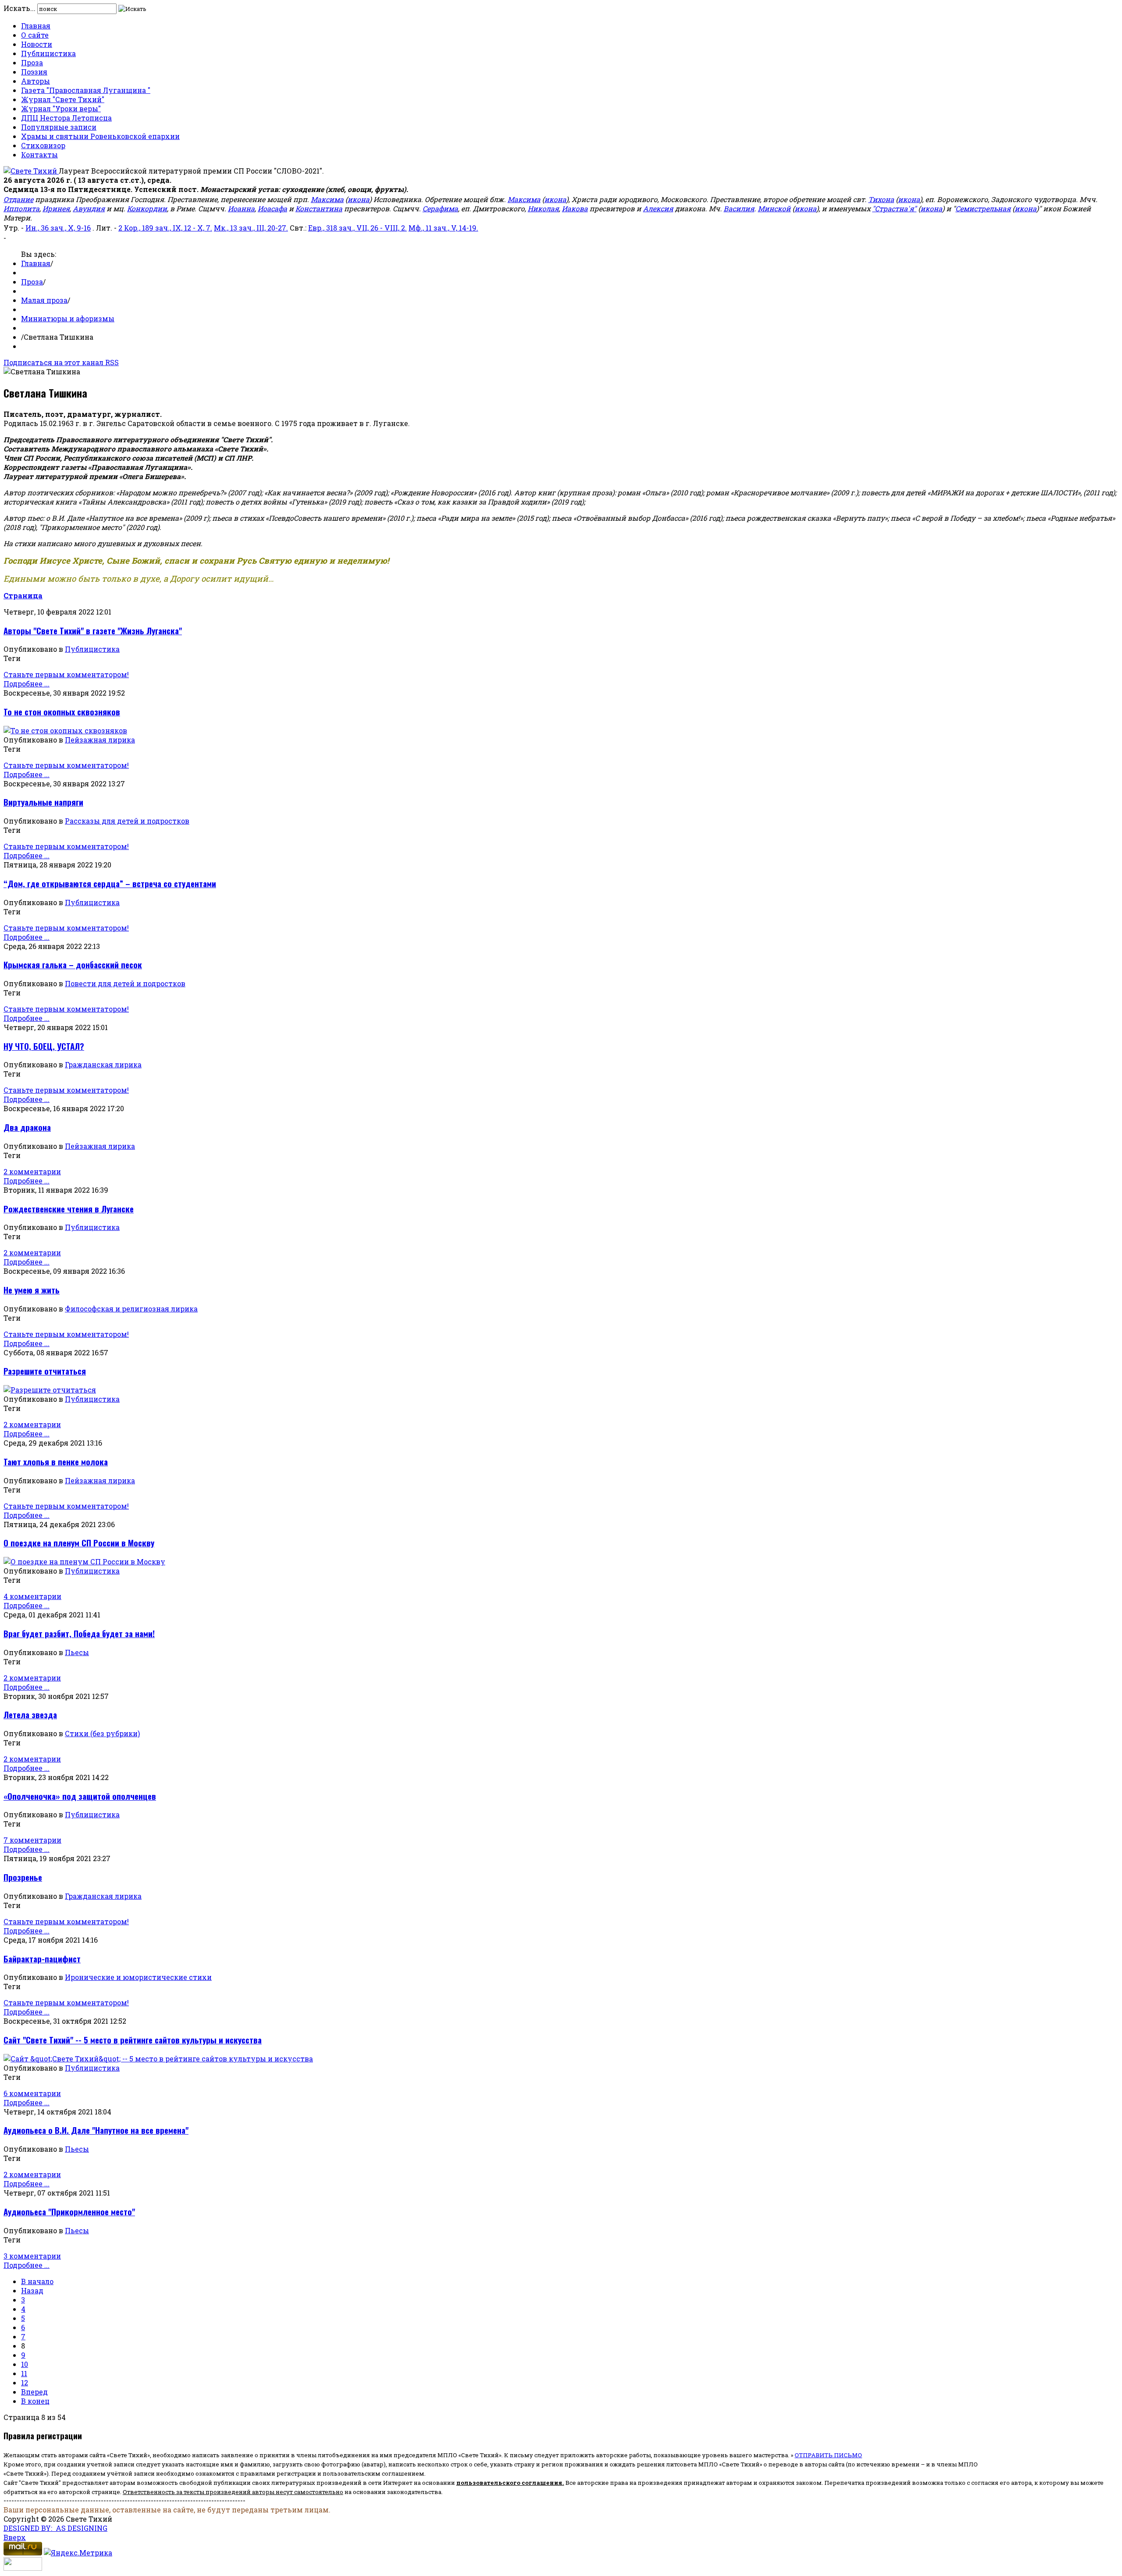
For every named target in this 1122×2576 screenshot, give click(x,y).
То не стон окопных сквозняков (62, 712)
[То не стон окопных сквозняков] (65, 730)
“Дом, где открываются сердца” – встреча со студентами (110, 883)
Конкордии (147, 208)
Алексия (658, 208)
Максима (327, 199)
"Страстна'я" (894, 208)
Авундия (89, 208)
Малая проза (44, 300)
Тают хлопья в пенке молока (56, 1462)
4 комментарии (32, 1596)
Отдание (18, 199)
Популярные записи (59, 127)
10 (25, 2364)
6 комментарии (32, 2093)
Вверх (15, 2537)
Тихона (881, 199)
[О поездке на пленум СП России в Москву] (84, 1562)
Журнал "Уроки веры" (61, 108)
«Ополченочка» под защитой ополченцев (80, 1796)
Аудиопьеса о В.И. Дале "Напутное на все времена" (96, 2130)
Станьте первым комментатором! (66, 674)
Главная (36, 26)
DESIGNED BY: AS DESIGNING (55, 2528)
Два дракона (27, 1127)
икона (359, 199)
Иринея (56, 208)
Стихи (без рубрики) (102, 1733)
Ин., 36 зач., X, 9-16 (58, 228)
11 (24, 2373)
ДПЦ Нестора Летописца (66, 118)
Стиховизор (43, 145)
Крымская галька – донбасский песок (73, 965)
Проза (32, 62)
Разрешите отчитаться (45, 1371)
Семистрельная (983, 208)
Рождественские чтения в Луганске (69, 1209)
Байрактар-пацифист (42, 1959)
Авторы (36, 81)
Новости (37, 44)
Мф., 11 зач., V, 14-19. (443, 228)
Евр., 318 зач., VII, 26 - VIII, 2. (357, 228)
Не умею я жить (32, 1290)
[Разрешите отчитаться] (50, 1390)
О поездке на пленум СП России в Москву (79, 1543)
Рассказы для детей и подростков (127, 821)
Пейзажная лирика (100, 740)
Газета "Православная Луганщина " (86, 90)
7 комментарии (32, 1840)
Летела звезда (30, 1714)
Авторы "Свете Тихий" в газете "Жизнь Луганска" (93, 631)
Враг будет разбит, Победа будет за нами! (79, 1633)
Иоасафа (272, 208)
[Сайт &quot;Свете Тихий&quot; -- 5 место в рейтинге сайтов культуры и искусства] (158, 2059)
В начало (37, 2281)
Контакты (39, 155)
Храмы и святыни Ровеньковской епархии (100, 136)
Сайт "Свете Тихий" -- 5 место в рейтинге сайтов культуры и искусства (133, 2040)
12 (25, 2382)
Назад (32, 2290)
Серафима (440, 208)
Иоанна (241, 208)
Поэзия (34, 72)
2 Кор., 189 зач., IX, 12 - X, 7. (165, 228)
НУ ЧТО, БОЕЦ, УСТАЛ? (44, 1046)
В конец (35, 2401)
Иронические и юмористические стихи (138, 1977)
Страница (23, 595)
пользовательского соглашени (507, 2483)
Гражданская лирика (103, 1064)
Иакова (575, 208)
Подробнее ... (27, 684)
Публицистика (48, 53)
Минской (774, 208)
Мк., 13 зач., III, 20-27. (251, 228)
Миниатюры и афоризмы (68, 318)
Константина (319, 208)
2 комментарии (32, 1171)
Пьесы (77, 1652)
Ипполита (21, 208)
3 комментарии (32, 2256)
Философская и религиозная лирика (131, 1309)
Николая (543, 208)
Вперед (34, 2392)
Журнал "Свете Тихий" (63, 99)
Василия (739, 208)
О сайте (35, 35)
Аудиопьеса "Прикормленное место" (69, 2212)
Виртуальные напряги (43, 802)
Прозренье (23, 1877)
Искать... (20, 8)
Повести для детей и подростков (125, 983)
